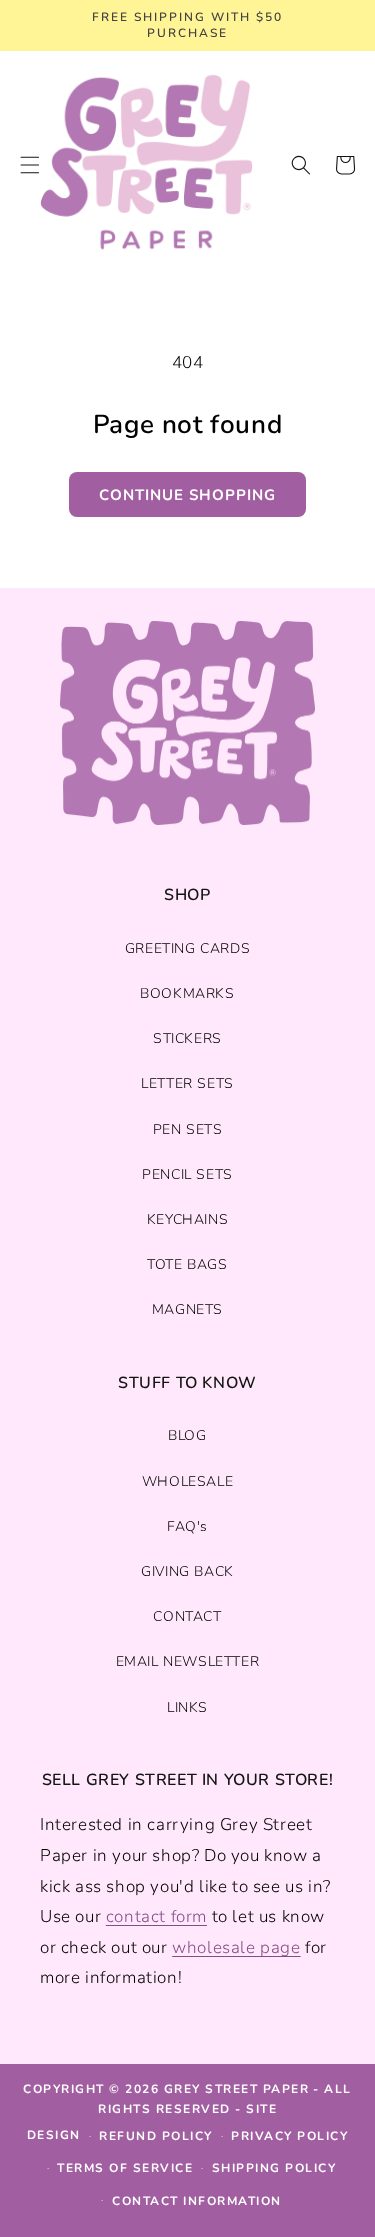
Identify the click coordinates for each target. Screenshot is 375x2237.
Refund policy (156, 2136)
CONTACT (187, 1616)
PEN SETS (188, 1129)
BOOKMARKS (187, 993)
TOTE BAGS (187, 1264)
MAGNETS (187, 1309)
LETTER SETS (187, 1083)
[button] (301, 165)
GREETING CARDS (187, 948)
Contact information (197, 2201)
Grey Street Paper (237, 2089)
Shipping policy (274, 2168)
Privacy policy (289, 2136)
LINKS (187, 1707)
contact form (156, 1916)
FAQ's (187, 1526)
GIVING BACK (187, 1571)
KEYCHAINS (187, 1219)
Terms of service (125, 2168)
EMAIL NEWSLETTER (188, 1661)
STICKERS (187, 1038)
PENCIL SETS (187, 1174)
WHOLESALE (187, 1481)
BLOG (187, 1435)
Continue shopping (187, 495)
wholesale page (236, 1947)
